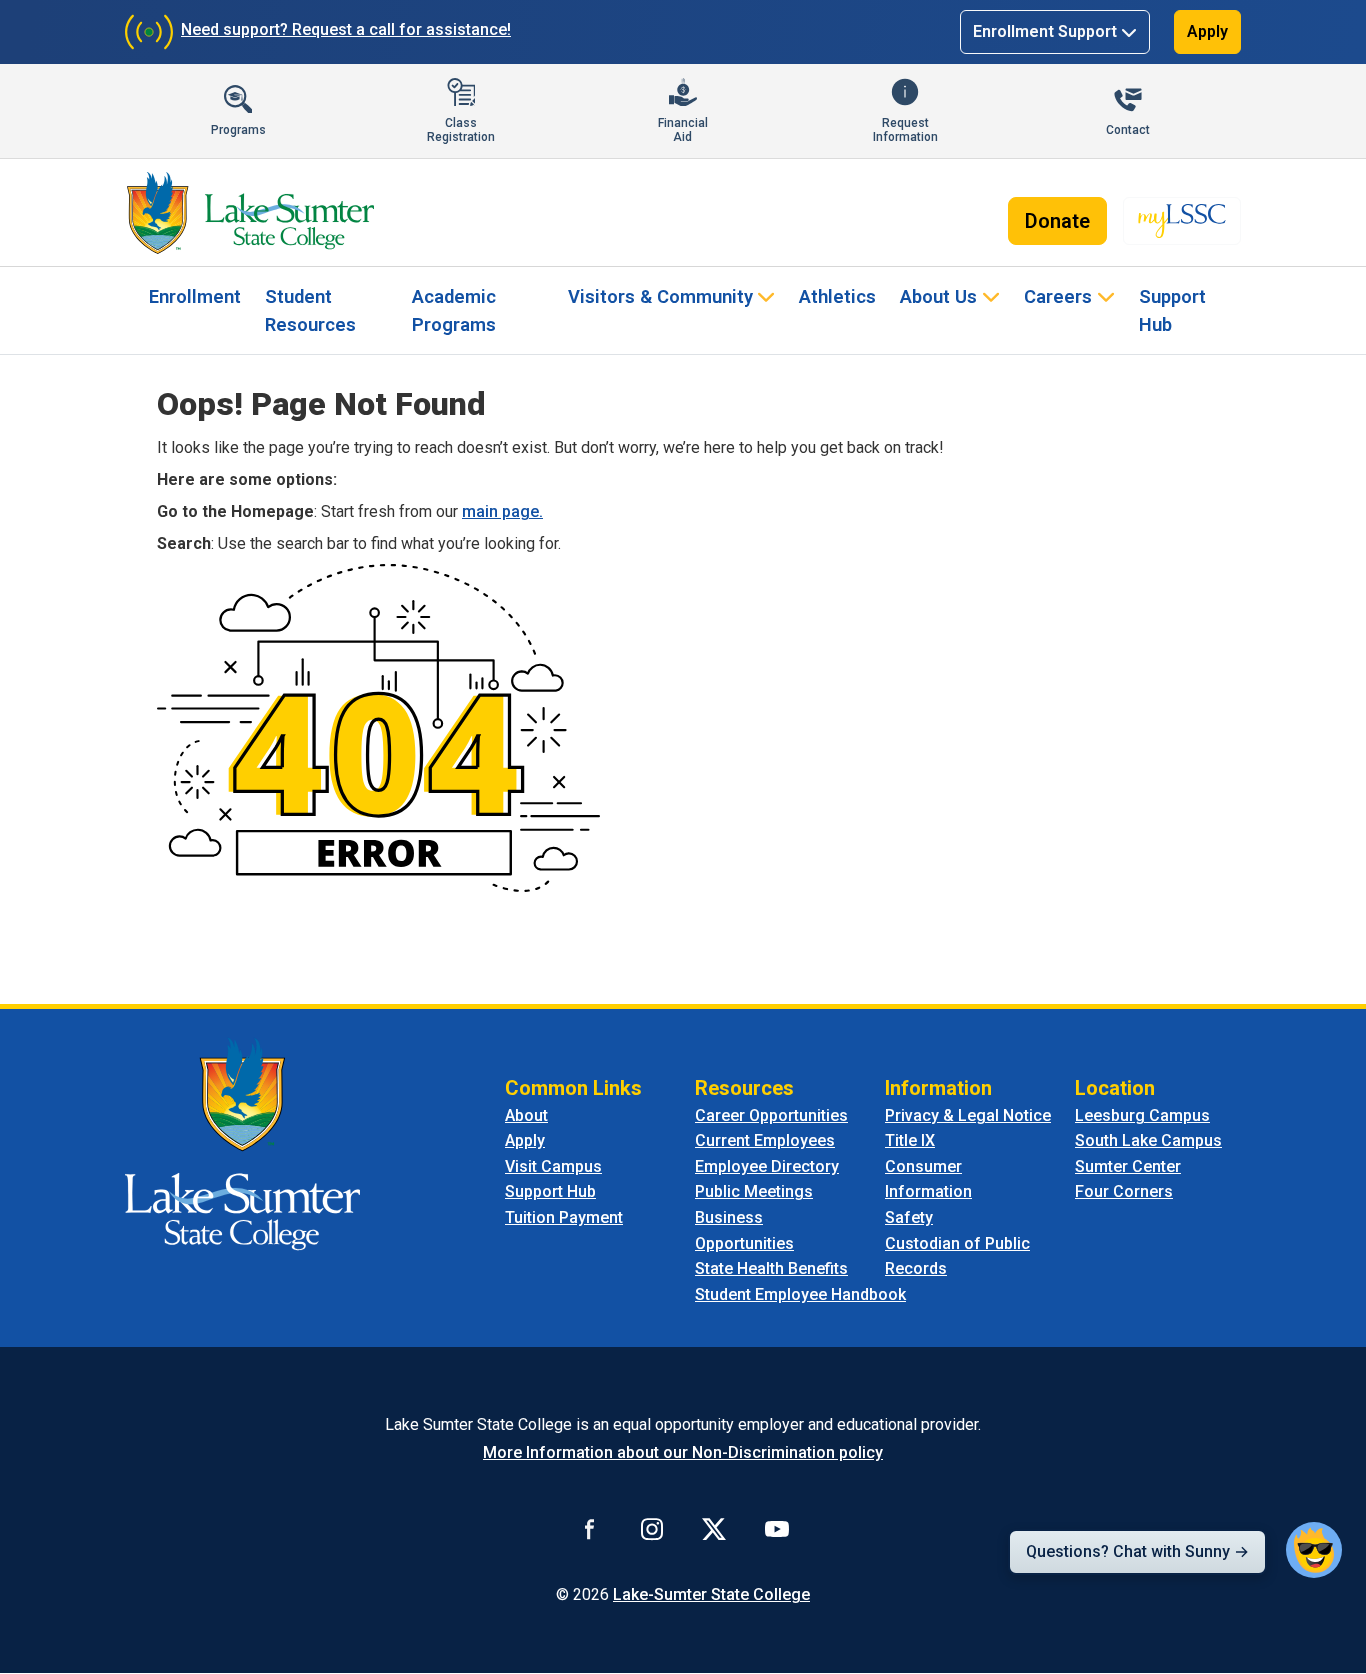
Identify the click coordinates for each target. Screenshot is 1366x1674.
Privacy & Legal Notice (968, 1115)
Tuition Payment (564, 1217)
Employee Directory (767, 1166)
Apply (1207, 31)
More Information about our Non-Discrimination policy (683, 1452)
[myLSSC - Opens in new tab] (1182, 221)
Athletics (837, 296)
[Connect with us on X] (714, 1528)
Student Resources (310, 310)
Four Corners (1124, 1191)
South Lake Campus (1148, 1140)
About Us (938, 296)
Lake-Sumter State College (711, 1594)
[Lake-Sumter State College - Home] (250, 213)
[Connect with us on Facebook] (590, 1528)
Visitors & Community (660, 296)
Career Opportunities (771, 1115)
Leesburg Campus (1142, 1115)
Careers (1058, 296)
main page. (502, 511)
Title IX (910, 1140)
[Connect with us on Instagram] (652, 1528)
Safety (909, 1217)
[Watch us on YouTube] (777, 1528)
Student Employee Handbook (800, 1294)
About (526, 1115)
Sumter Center (1128, 1166)
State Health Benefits (771, 1268)
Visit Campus (553, 1166)
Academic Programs (454, 310)
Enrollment (195, 296)
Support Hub (1172, 310)
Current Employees (765, 1140)
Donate (1057, 221)
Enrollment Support (1045, 31)
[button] (1314, 1550)
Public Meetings (754, 1191)
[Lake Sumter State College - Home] (242, 1142)
